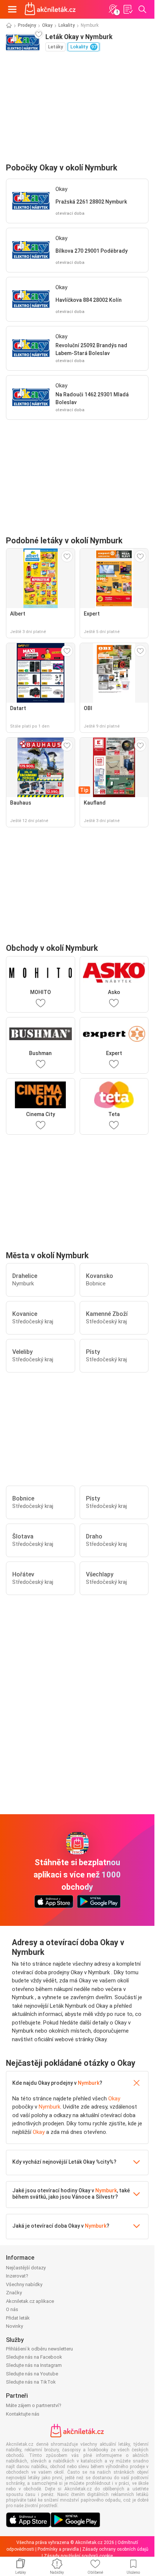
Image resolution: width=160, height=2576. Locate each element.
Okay (47, 25)
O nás (12, 2309)
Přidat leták (18, 2318)
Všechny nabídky (24, 2284)
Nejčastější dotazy (26, 2268)
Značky (14, 2293)
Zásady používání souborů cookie (78, 2556)
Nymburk (89, 2083)
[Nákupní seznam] (128, 9)
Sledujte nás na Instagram (34, 2365)
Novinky (15, 2326)
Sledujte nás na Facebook (34, 2357)
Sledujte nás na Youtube (32, 2374)
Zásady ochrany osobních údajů (115, 2549)
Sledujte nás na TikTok (31, 2382)
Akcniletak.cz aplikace (30, 2301)
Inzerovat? (17, 2276)
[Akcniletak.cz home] (50, 9)
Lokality (67, 25)
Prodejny (27, 25)
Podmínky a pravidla (58, 2549)
